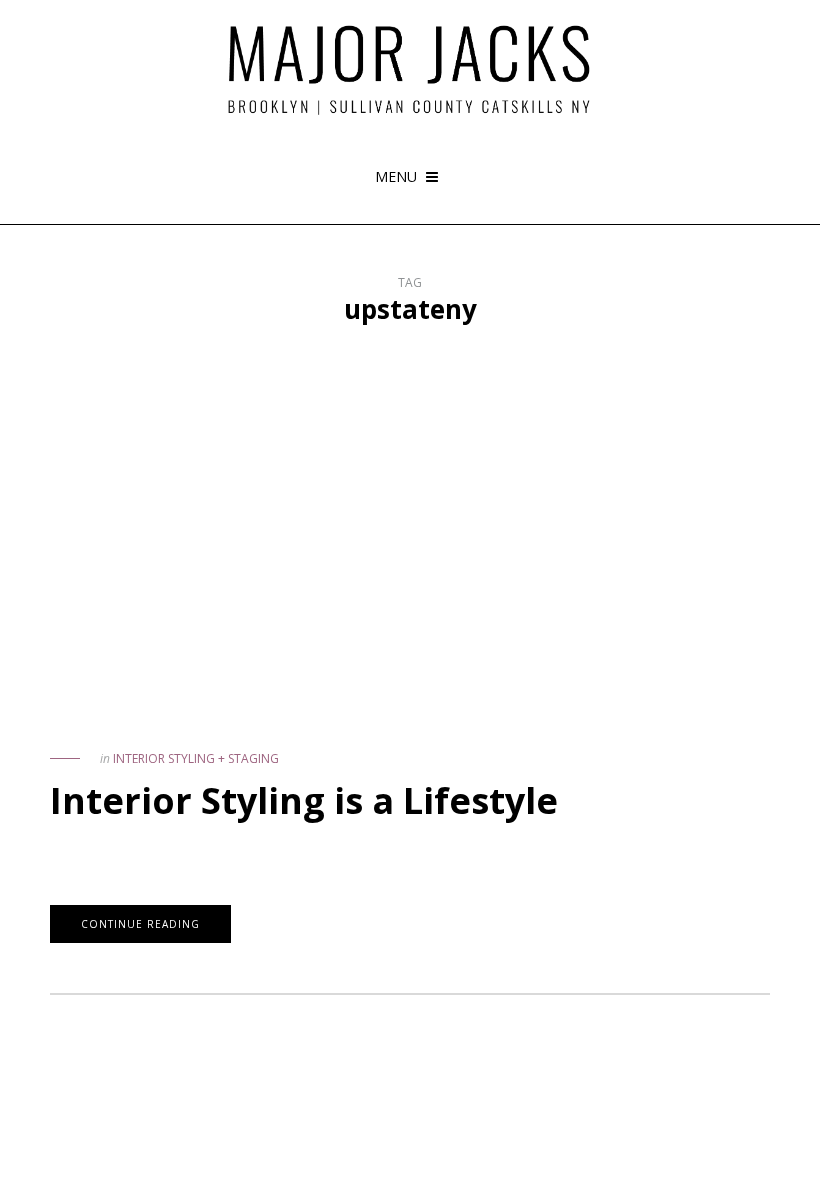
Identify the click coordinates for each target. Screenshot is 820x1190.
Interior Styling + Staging (196, 758)
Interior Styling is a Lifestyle (304, 800)
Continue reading (140, 924)
